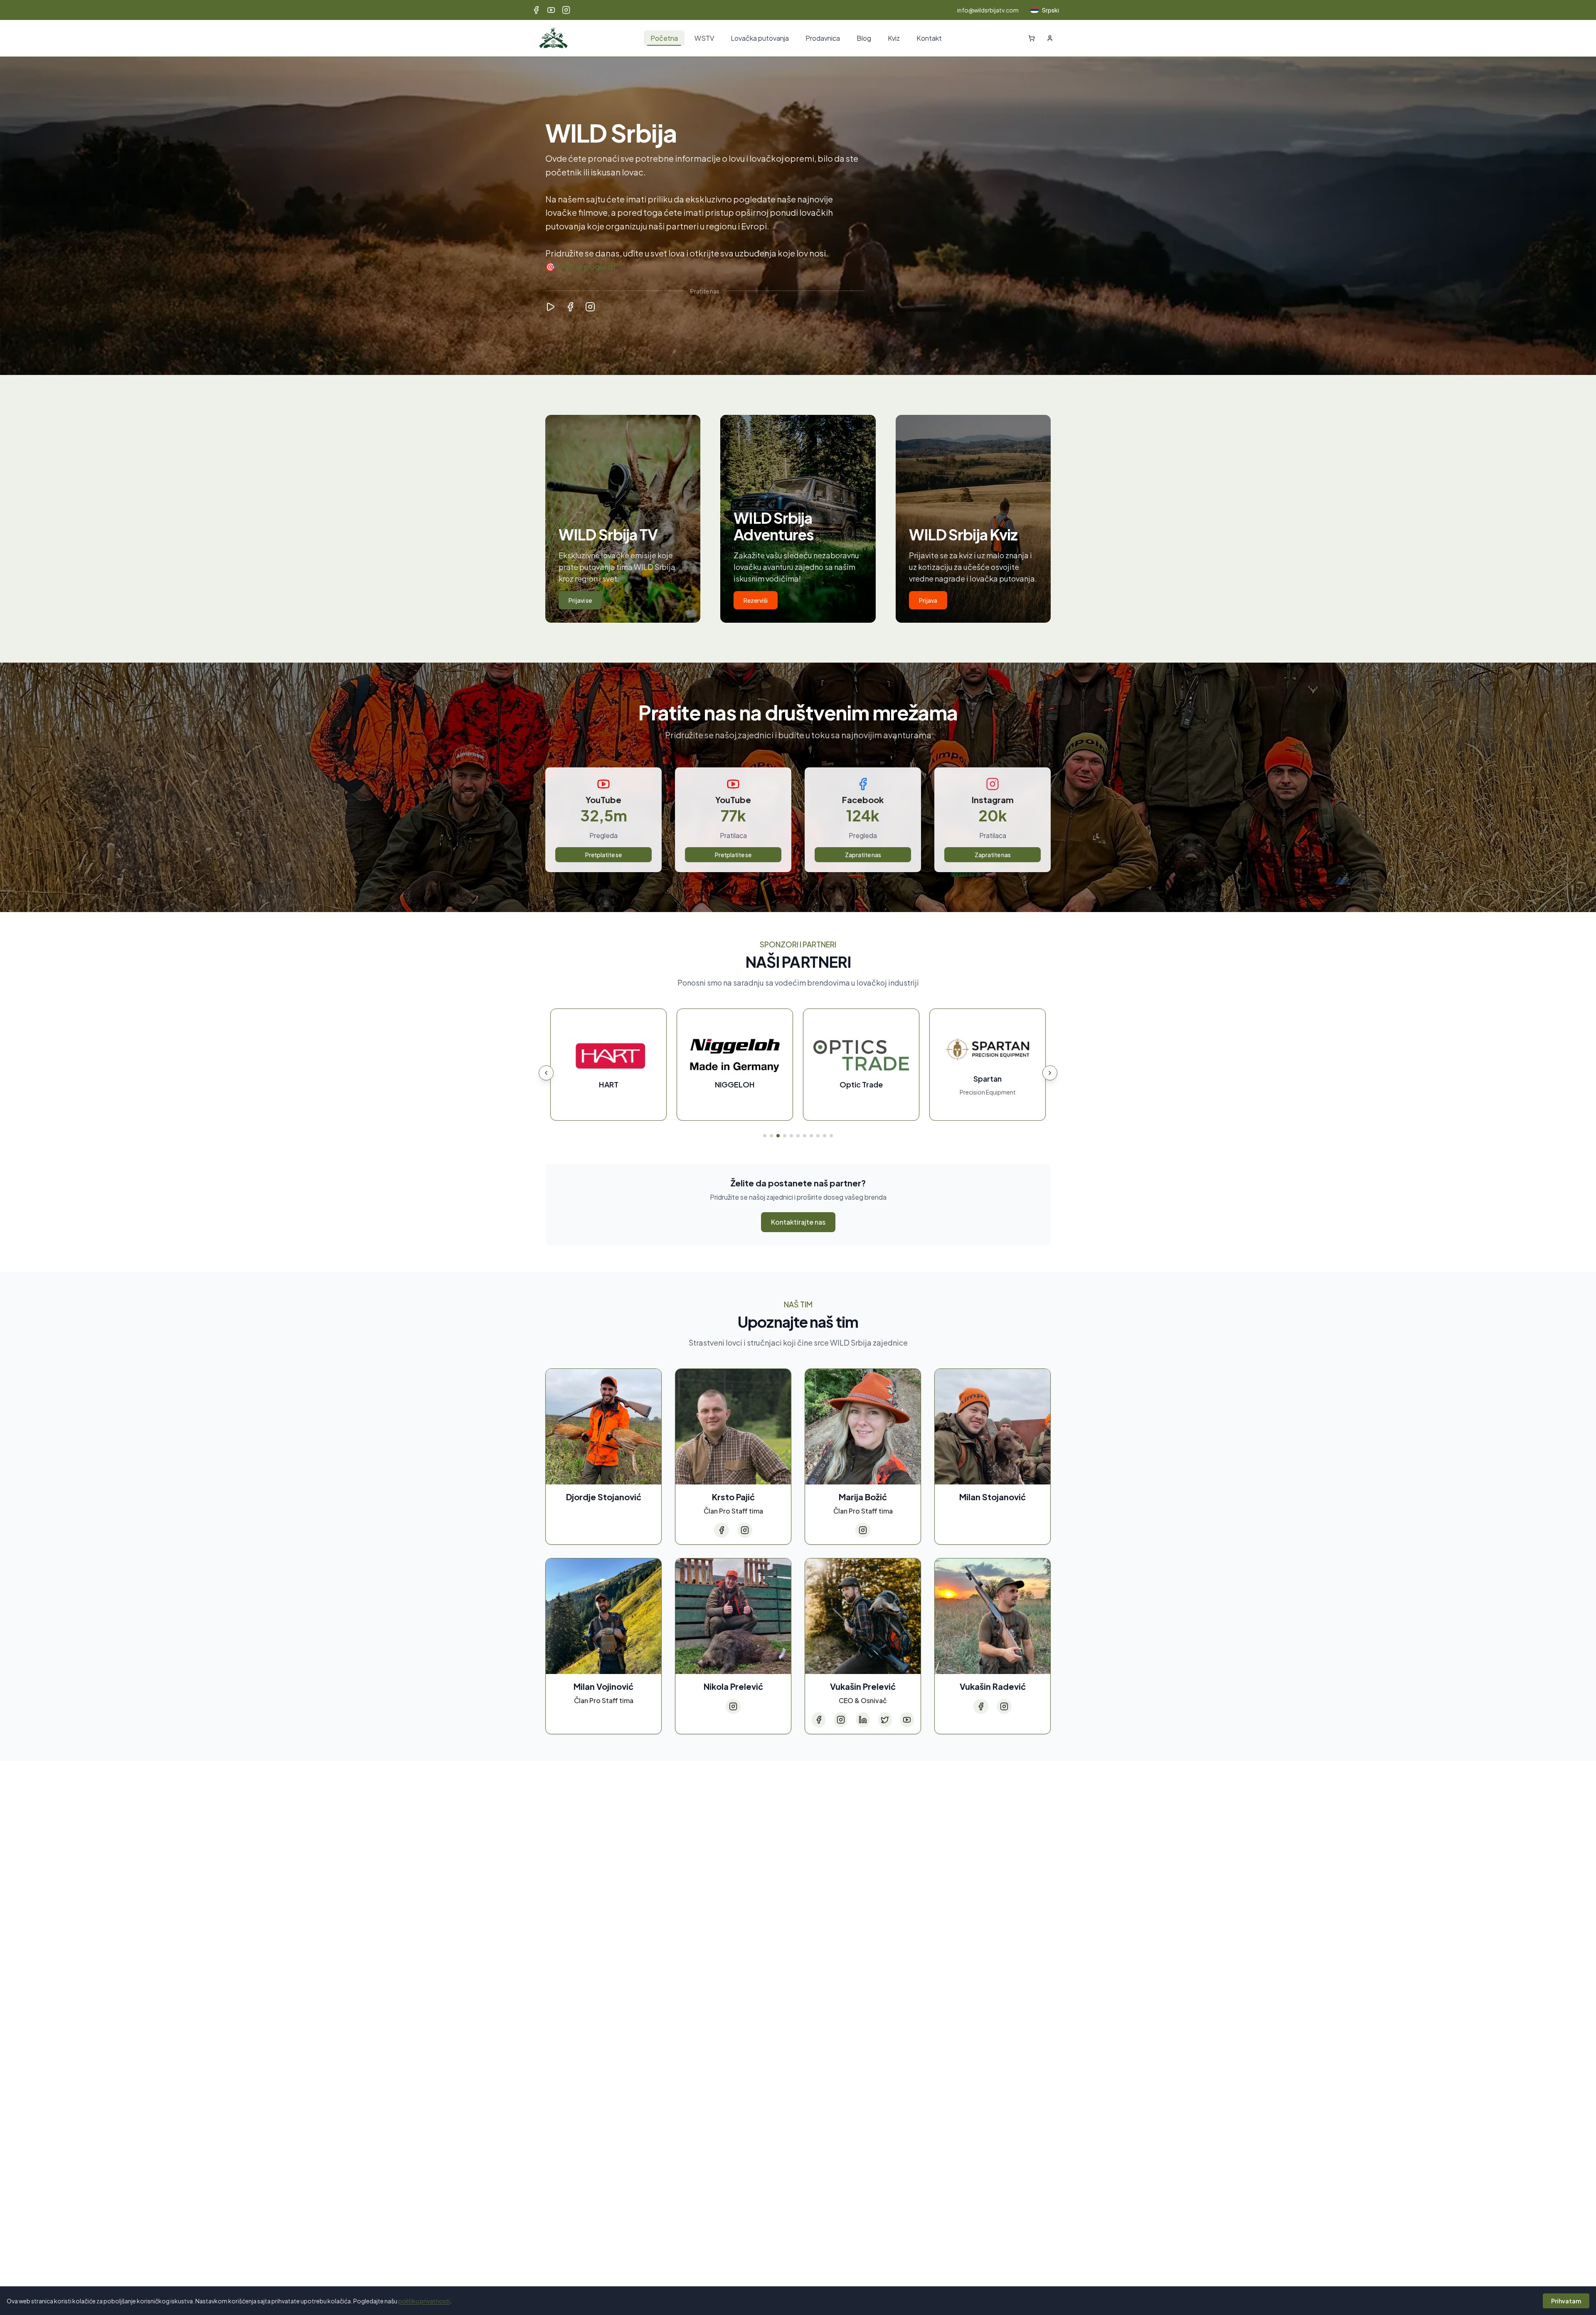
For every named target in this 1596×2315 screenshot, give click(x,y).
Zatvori (791, 1268)
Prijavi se (753, 1268)
